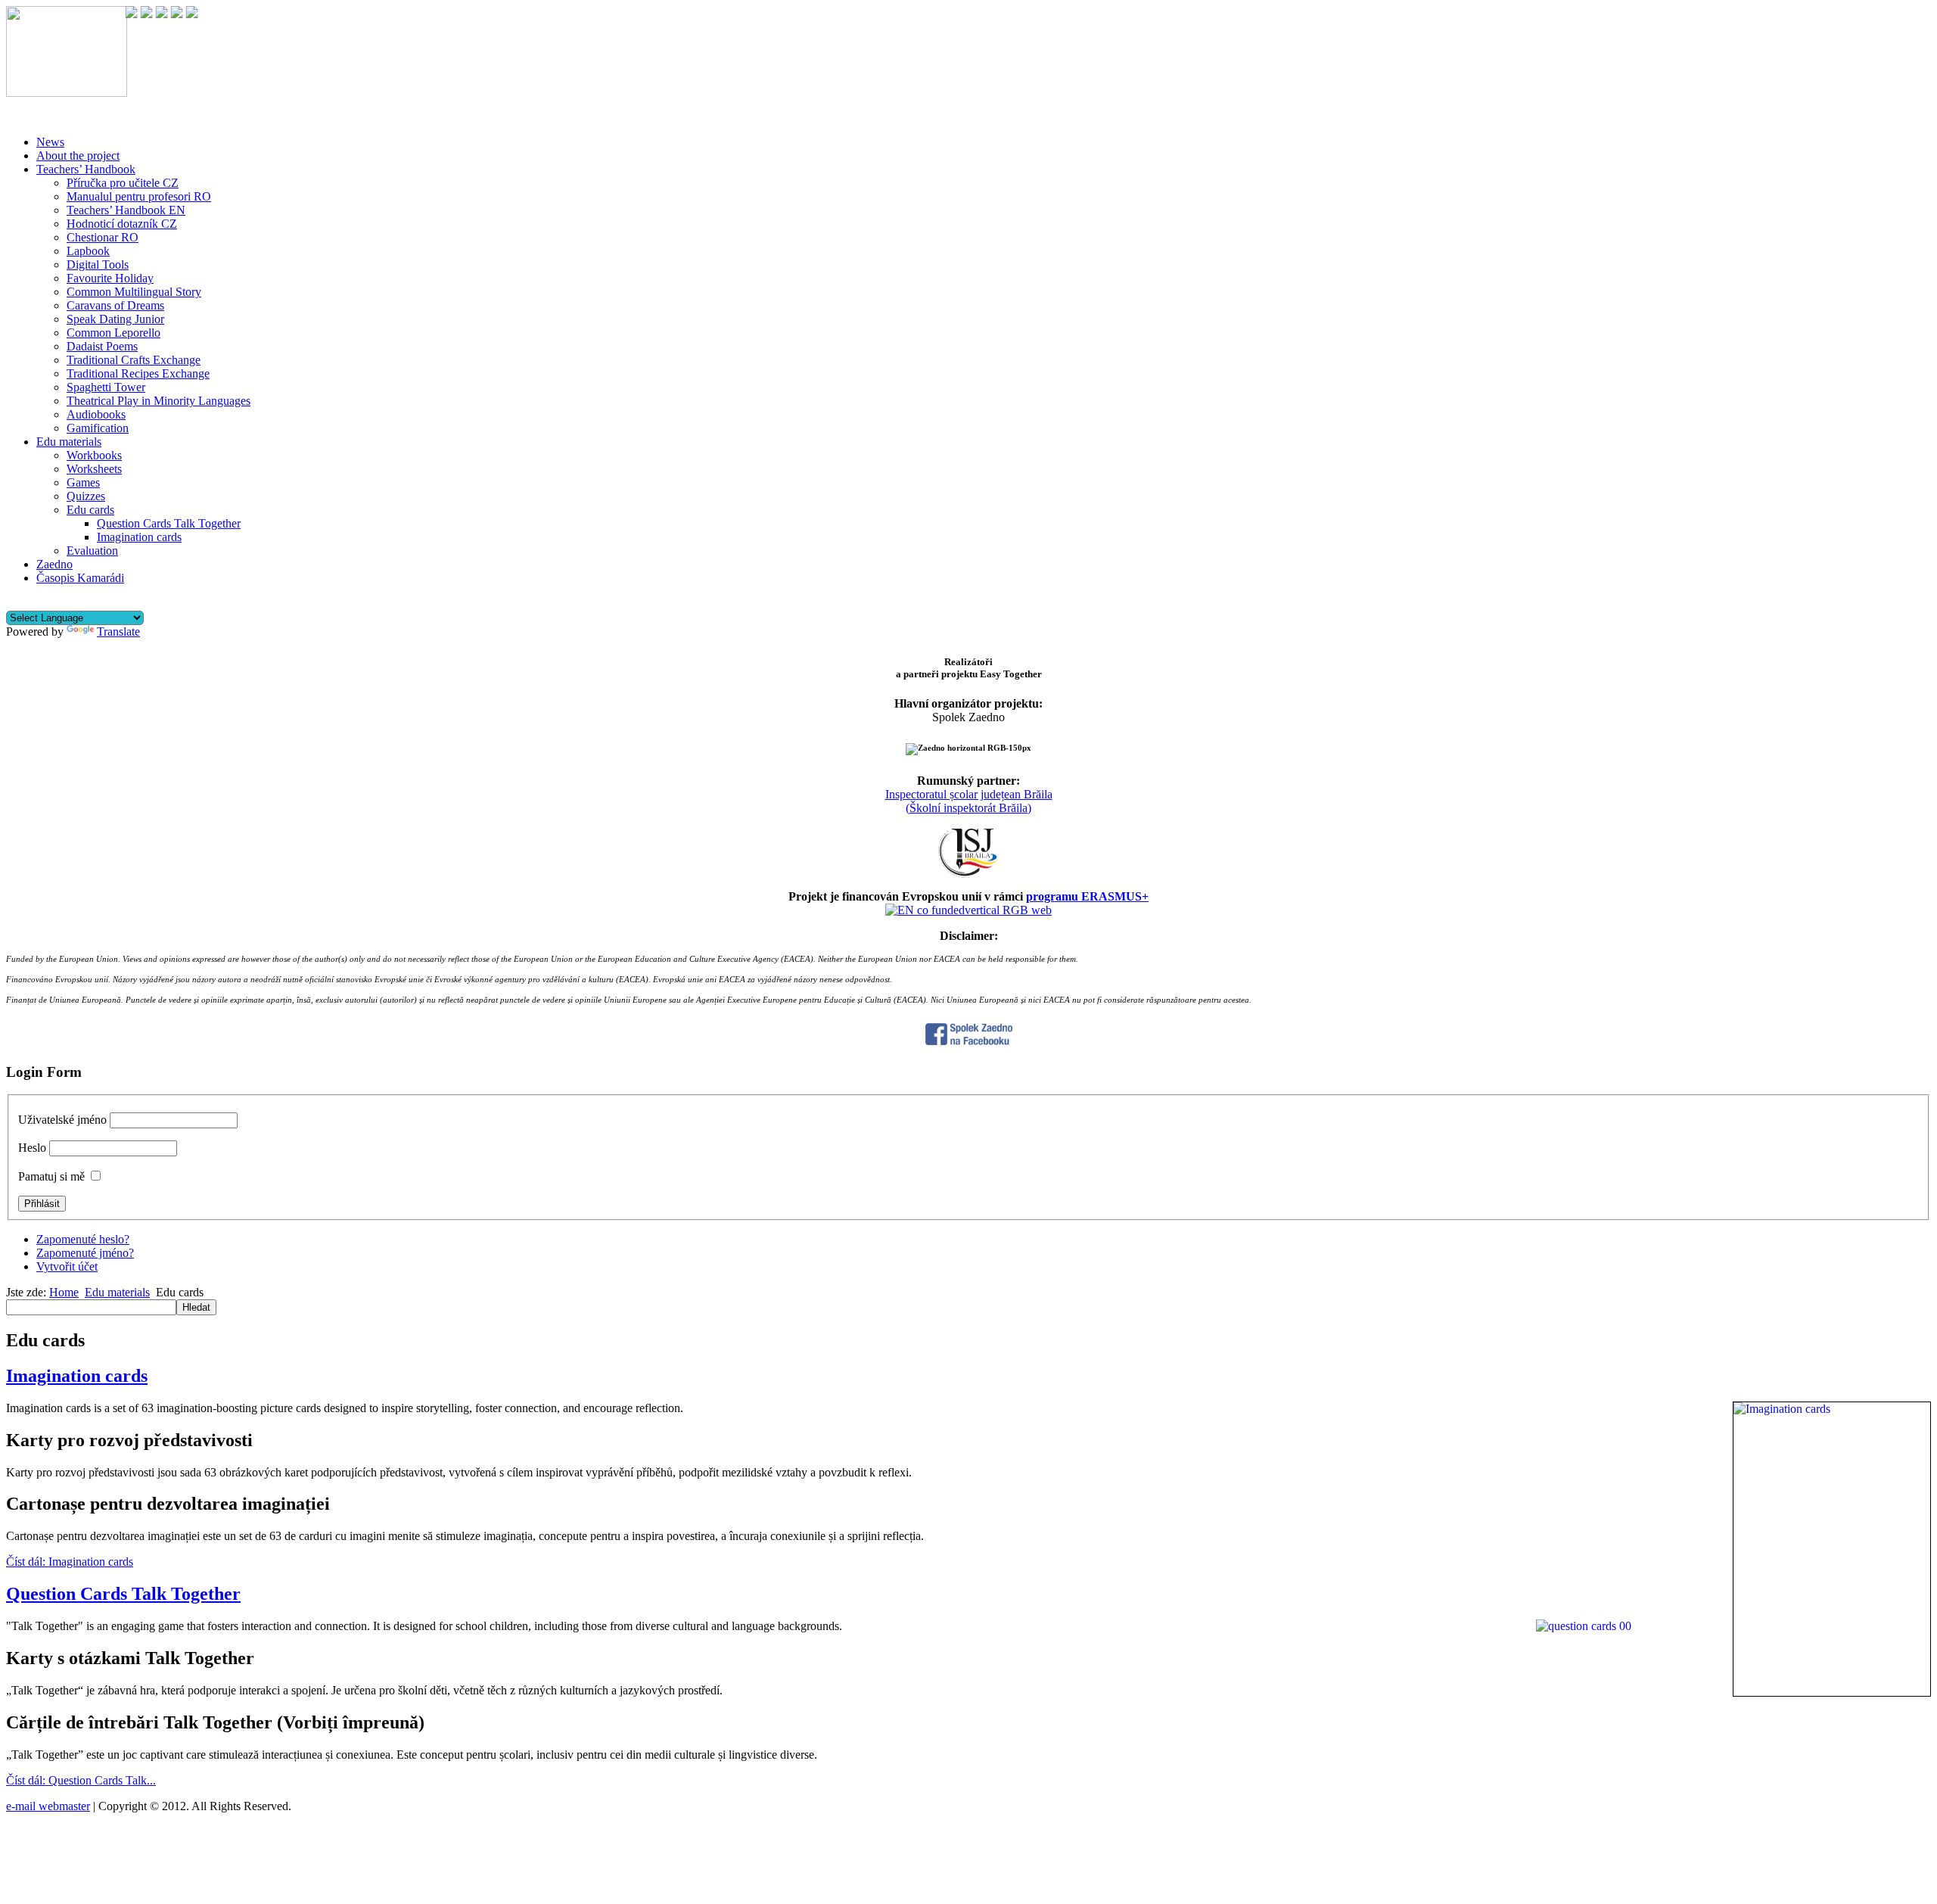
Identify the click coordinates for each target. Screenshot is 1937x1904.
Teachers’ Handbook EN (126, 210)
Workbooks (94, 455)
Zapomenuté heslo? (83, 1239)
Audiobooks (96, 414)
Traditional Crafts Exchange (134, 360)
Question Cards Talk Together (169, 523)
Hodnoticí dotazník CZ (122, 224)
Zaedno (54, 564)
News (50, 142)
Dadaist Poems (102, 346)
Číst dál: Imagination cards (70, 1562)
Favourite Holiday (110, 278)
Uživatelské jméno (62, 1120)
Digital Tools (98, 264)
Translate (118, 632)
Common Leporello (113, 333)
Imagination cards (139, 537)
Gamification (98, 428)
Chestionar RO (103, 237)
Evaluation (92, 551)
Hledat (196, 1307)
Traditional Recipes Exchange (138, 373)
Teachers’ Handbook (86, 169)
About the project (78, 156)
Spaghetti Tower (106, 387)
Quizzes (86, 496)
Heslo (32, 1148)
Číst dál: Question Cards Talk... (81, 1780)
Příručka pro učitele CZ (123, 183)
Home (64, 1292)
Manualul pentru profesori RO (139, 196)
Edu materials (69, 442)
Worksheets (94, 469)
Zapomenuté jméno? (85, 1253)
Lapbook (88, 251)
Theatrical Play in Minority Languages (159, 401)
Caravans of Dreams (115, 305)
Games (83, 482)
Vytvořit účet (67, 1266)
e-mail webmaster (48, 1806)
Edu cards (90, 510)
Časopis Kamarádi (80, 578)
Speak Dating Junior (115, 319)
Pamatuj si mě (51, 1176)
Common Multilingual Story (134, 292)
